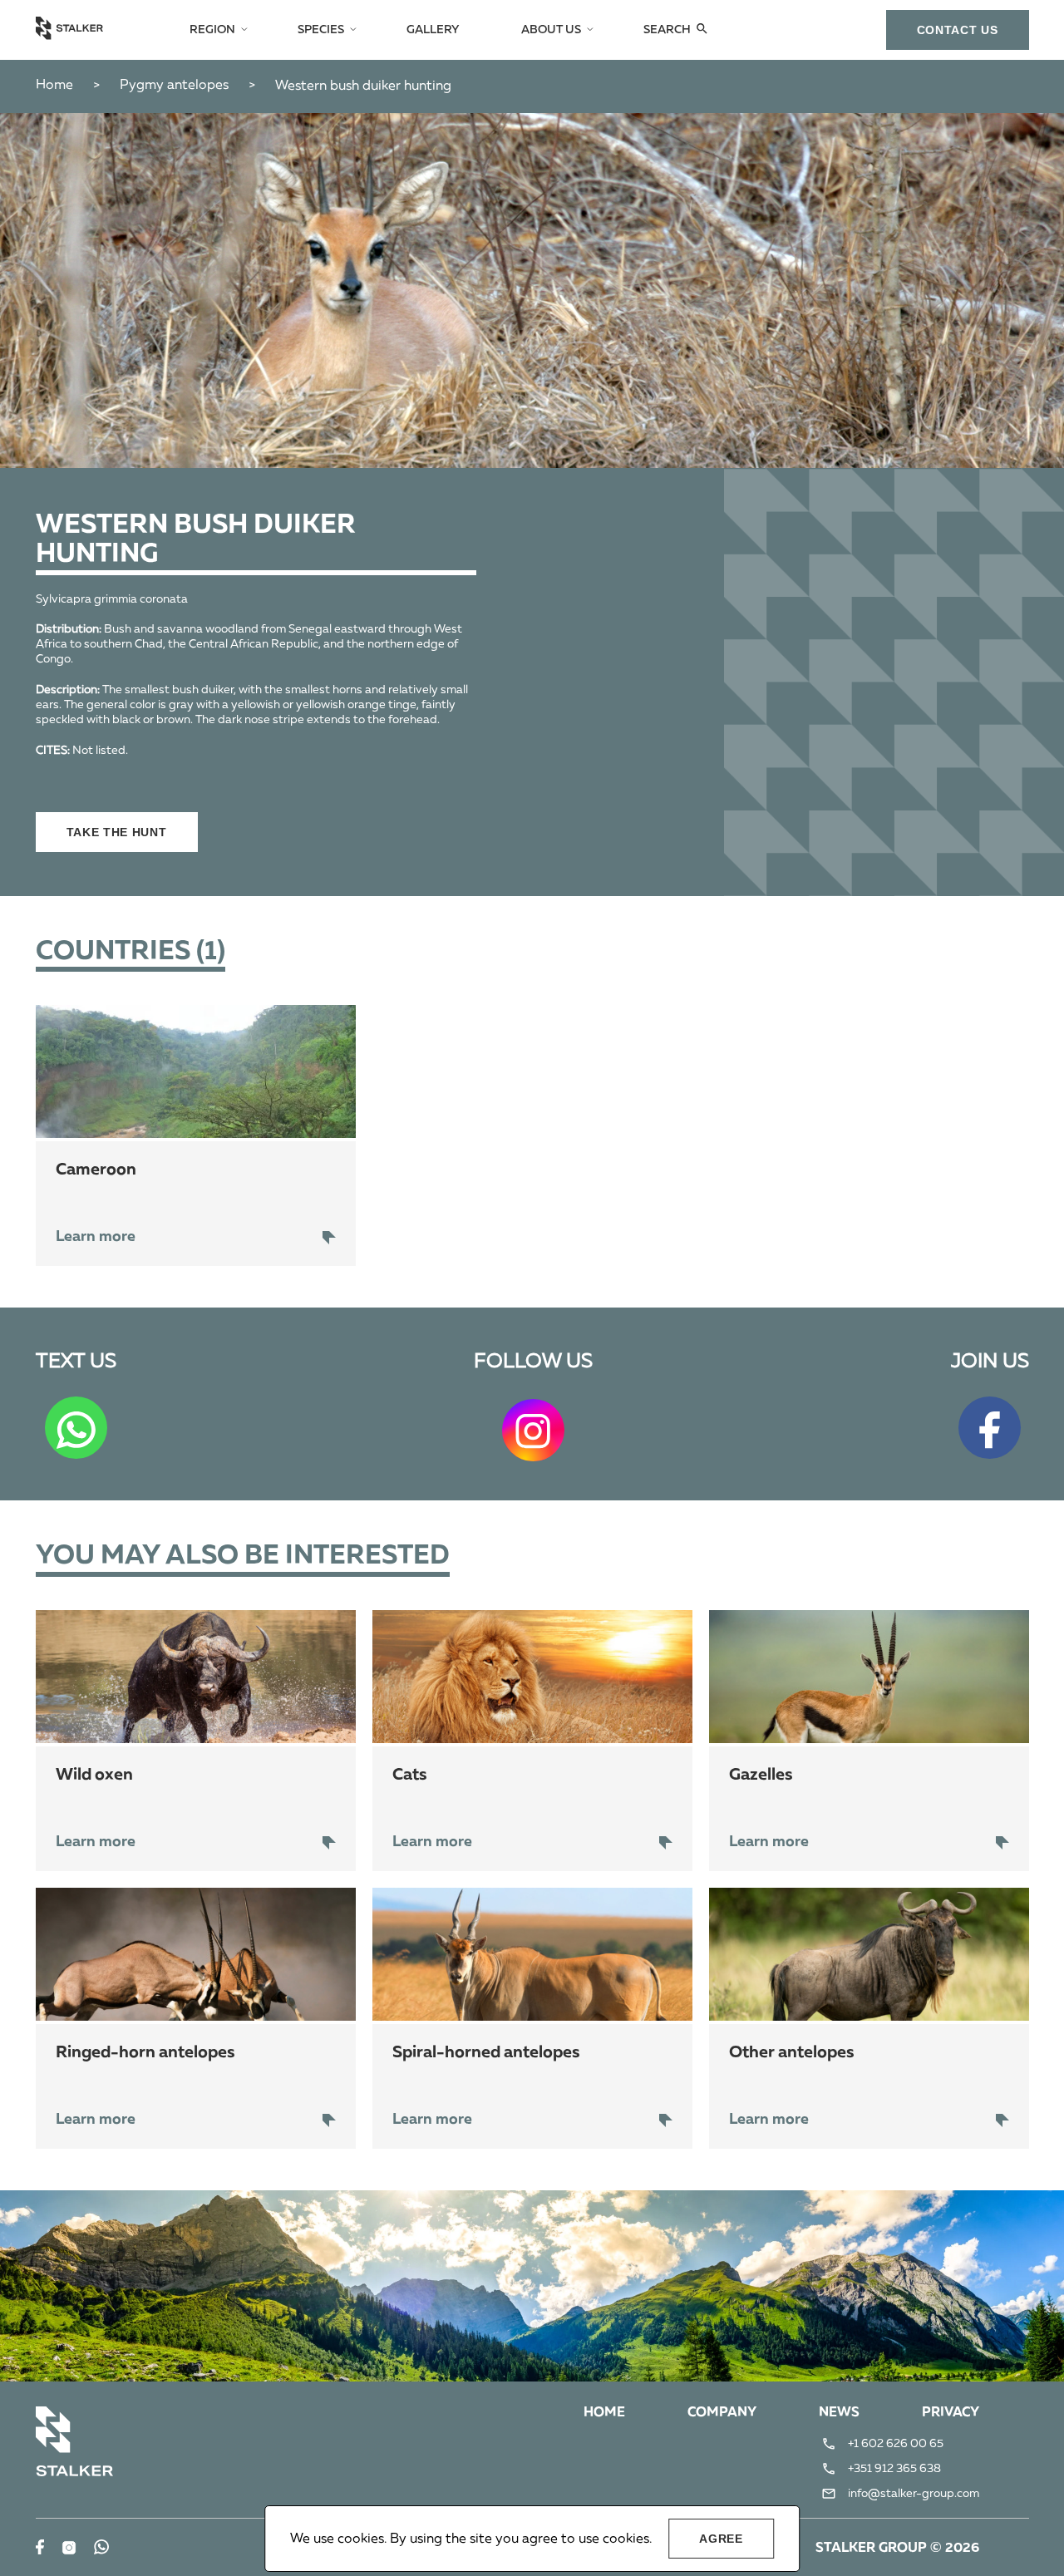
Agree (721, 2539)
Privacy (951, 2413)
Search (667, 30)
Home (54, 86)
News (839, 2413)
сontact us (958, 30)
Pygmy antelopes (174, 86)
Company (722, 2413)
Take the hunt (117, 832)
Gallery (433, 30)
